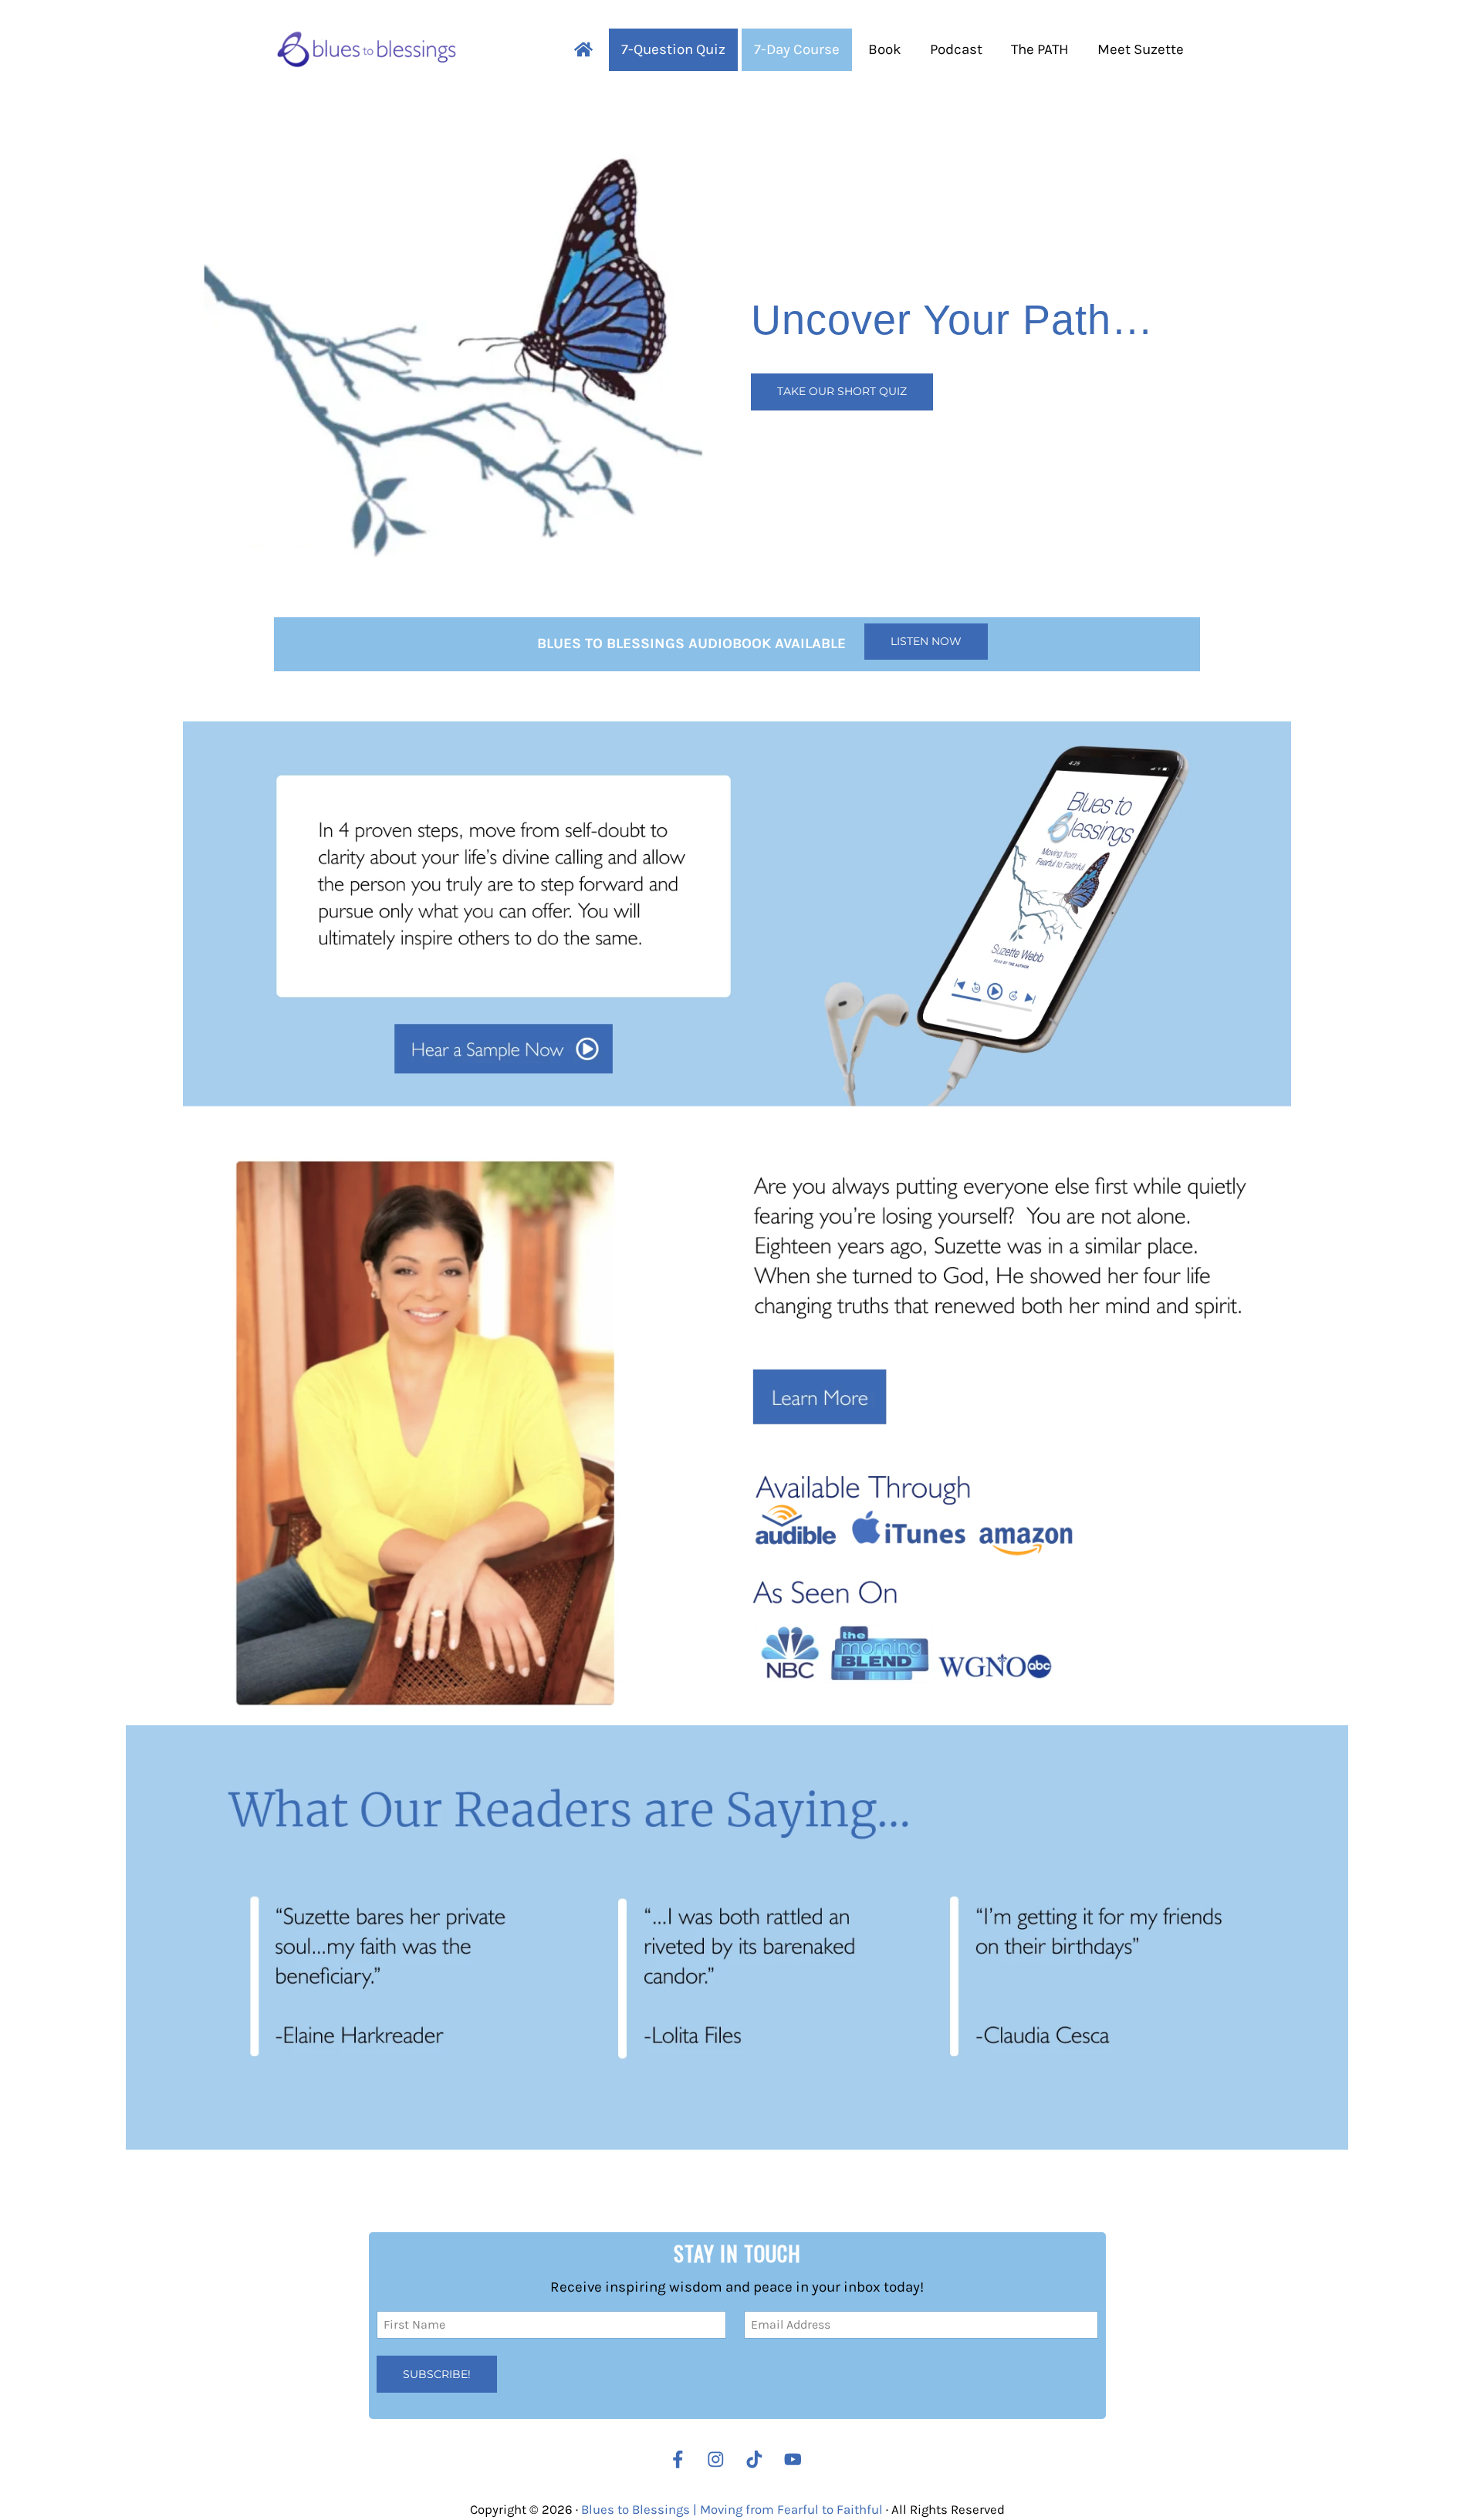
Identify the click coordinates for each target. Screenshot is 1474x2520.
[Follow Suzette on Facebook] (678, 2459)
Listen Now (926, 641)
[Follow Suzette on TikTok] (758, 2459)
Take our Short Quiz (842, 391)
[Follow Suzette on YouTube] (797, 2459)
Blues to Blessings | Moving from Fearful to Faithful (732, 2509)
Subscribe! (437, 2373)
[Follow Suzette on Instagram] (720, 2459)
